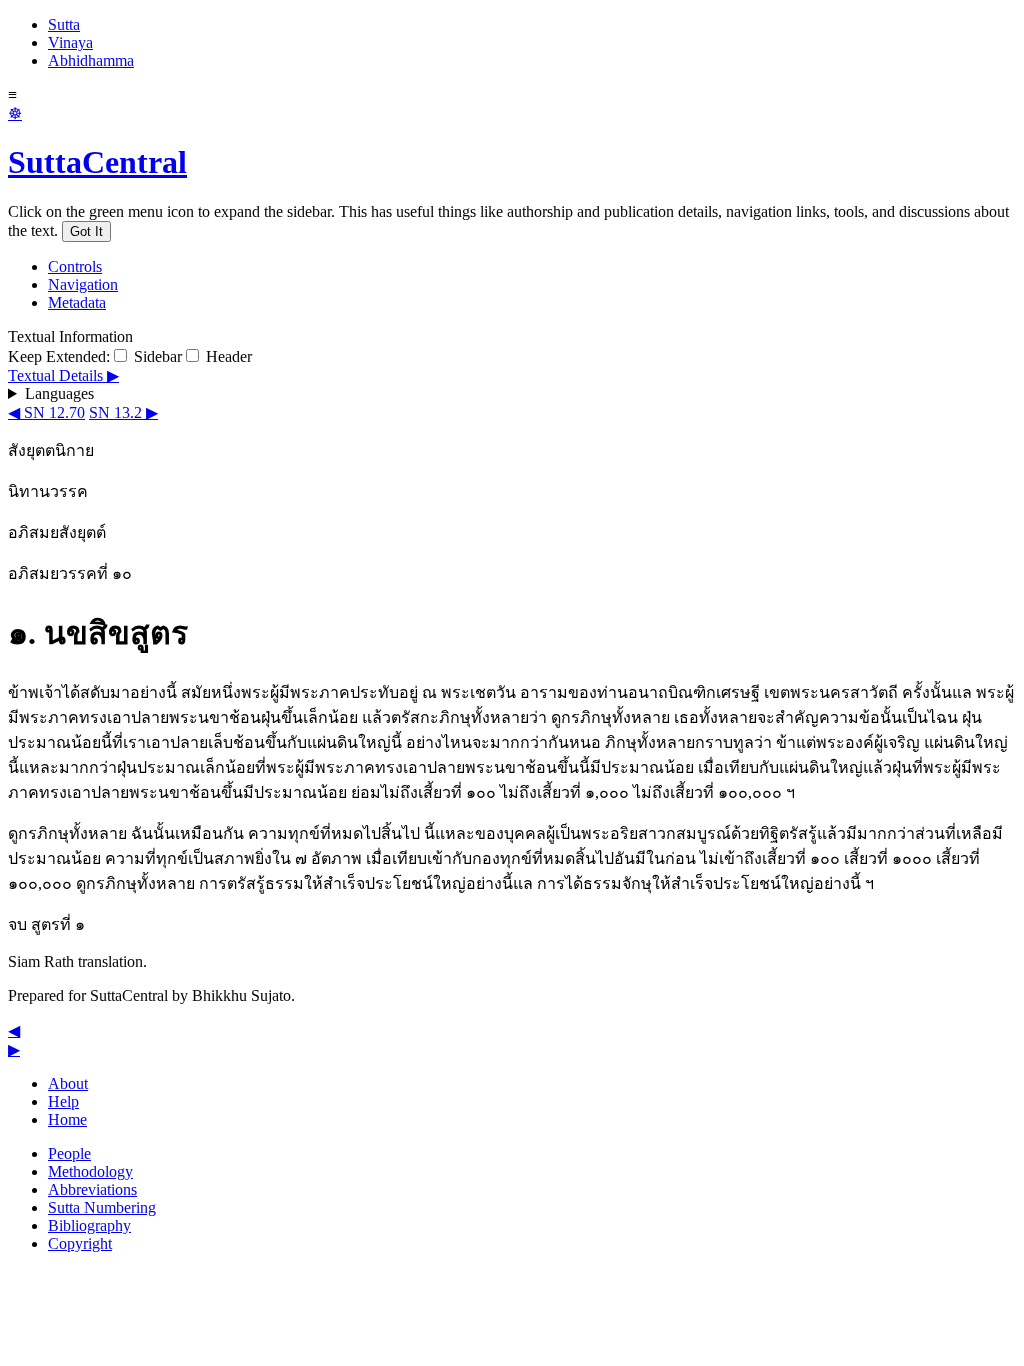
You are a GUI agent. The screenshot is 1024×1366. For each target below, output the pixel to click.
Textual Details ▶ (63, 375)
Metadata (77, 302)
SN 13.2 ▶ (123, 412)
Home (67, 1119)
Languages (59, 393)
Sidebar (156, 356)
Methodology (90, 1171)
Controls (75, 266)
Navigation (83, 284)
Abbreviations (92, 1189)
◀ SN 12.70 (46, 412)
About (68, 1083)
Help (63, 1101)
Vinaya (70, 42)
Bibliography (89, 1225)
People (69, 1153)
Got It (86, 231)
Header (227, 356)
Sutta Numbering (102, 1207)
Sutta (64, 24)
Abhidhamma (91, 60)
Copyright (80, 1243)
